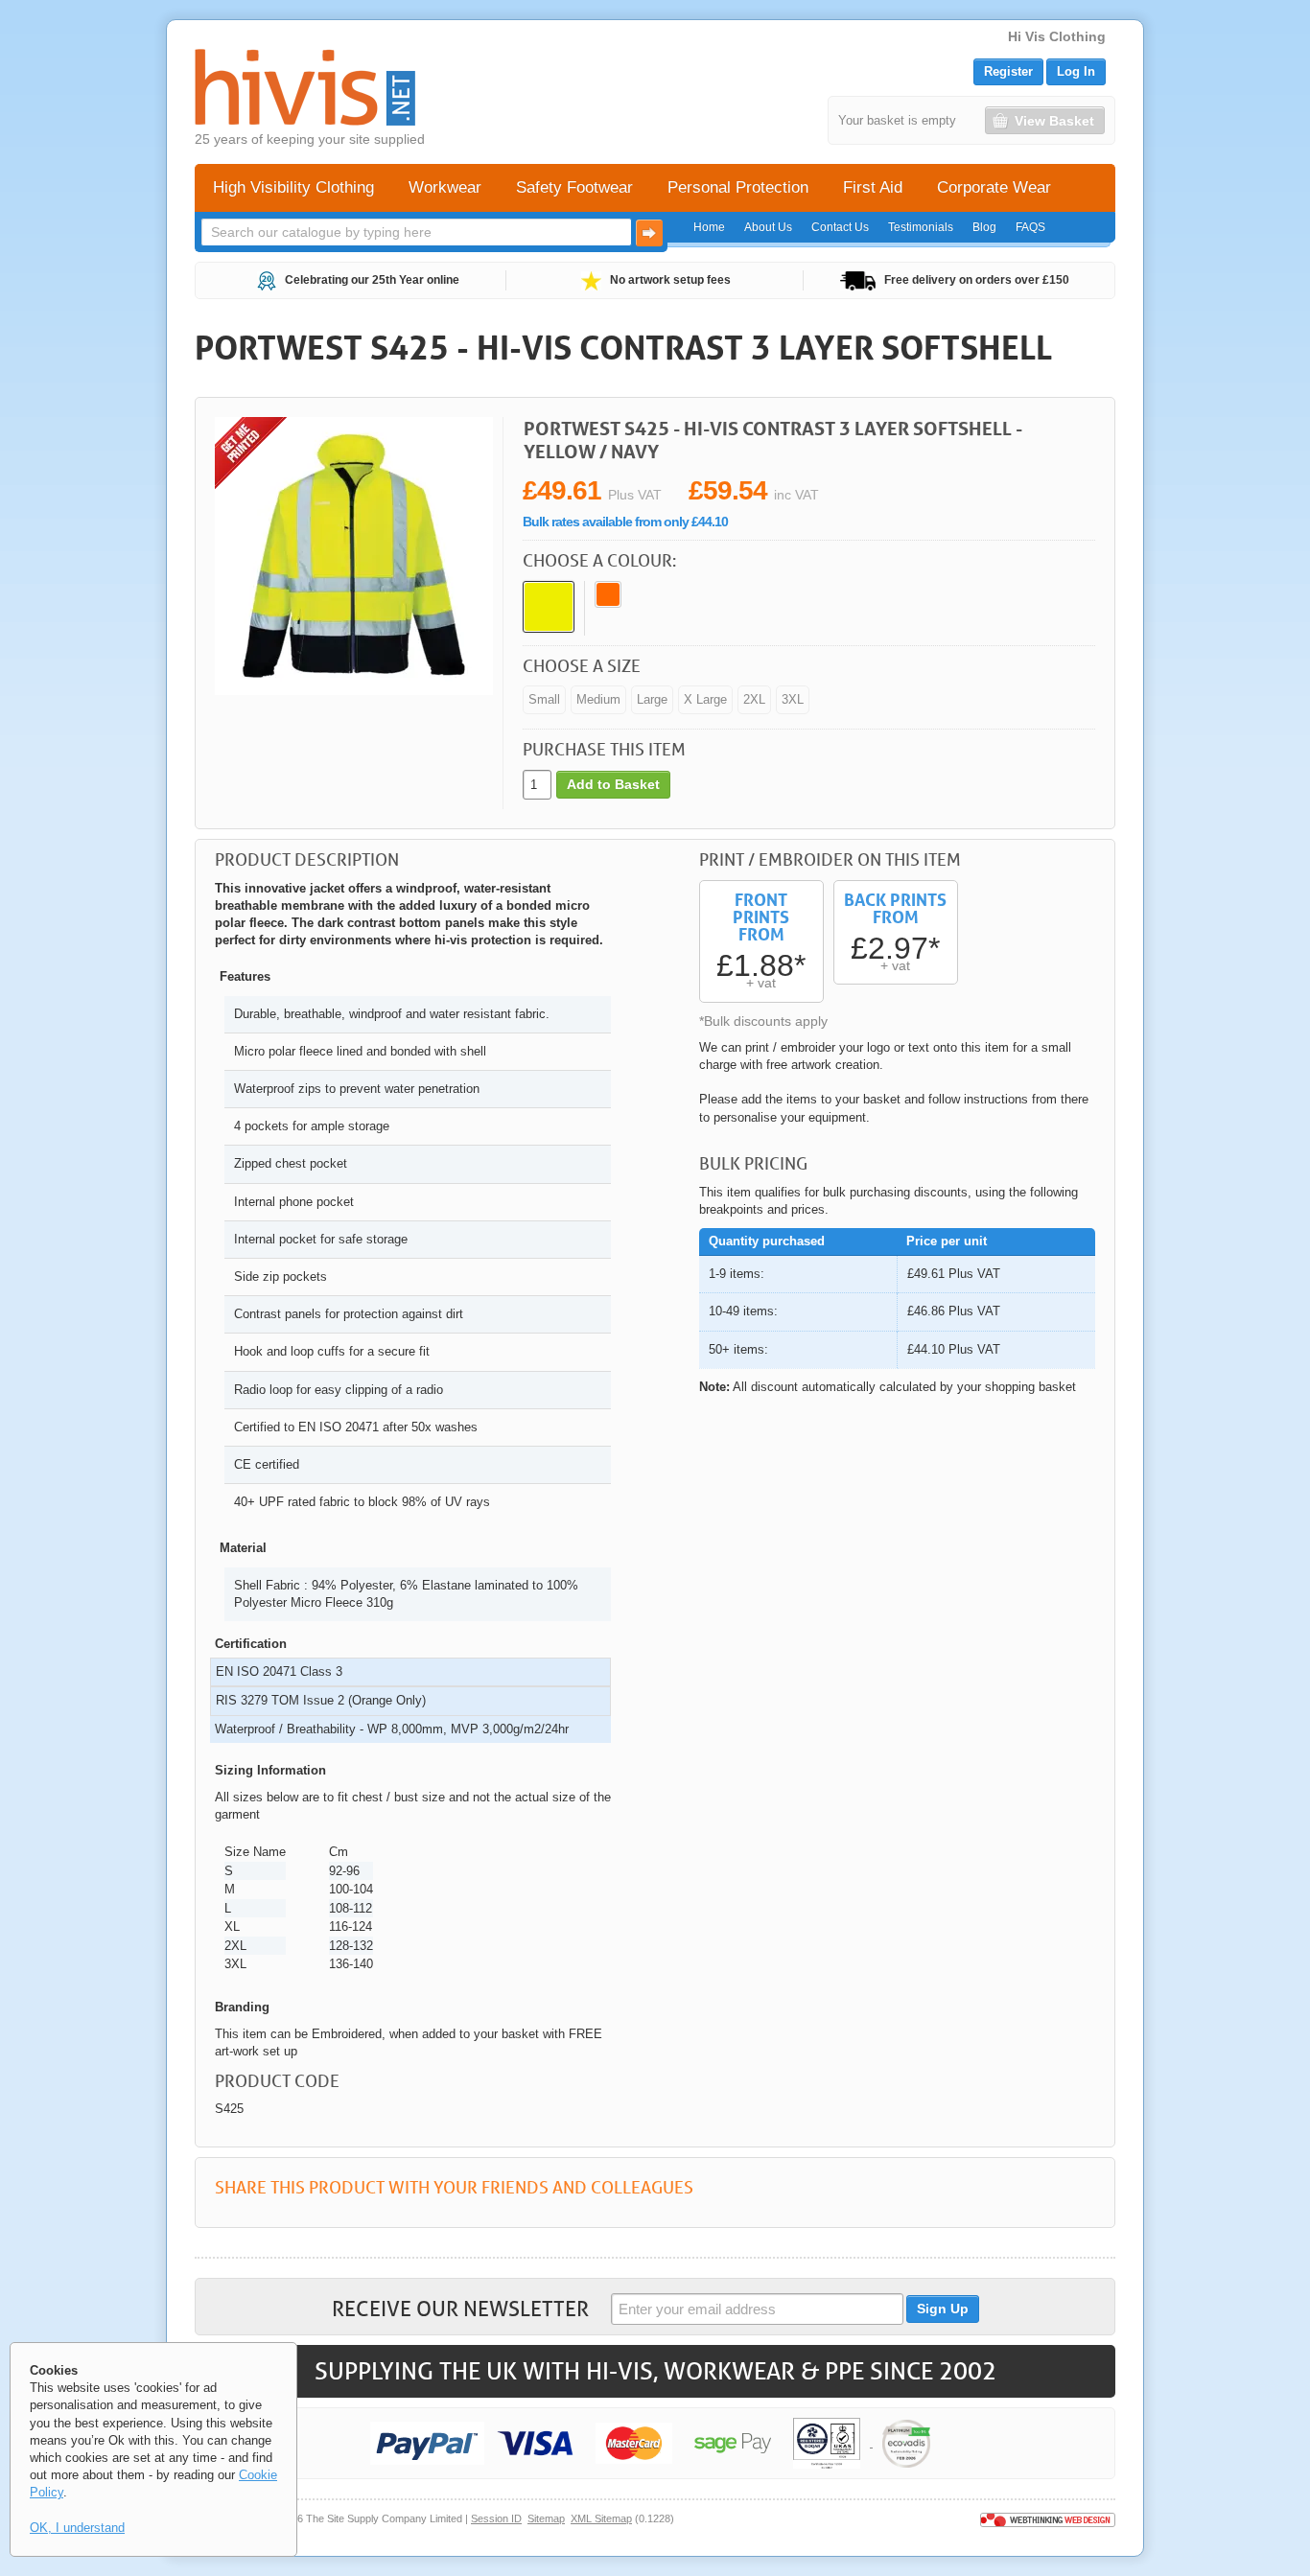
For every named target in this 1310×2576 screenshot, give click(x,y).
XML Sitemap (601, 2518)
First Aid (873, 187)
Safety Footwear (574, 187)
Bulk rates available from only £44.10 (625, 522)
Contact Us (840, 227)
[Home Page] (305, 87)
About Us (768, 227)
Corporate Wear (994, 187)
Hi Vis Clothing (1057, 36)
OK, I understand (77, 2528)
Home (709, 227)
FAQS (1030, 227)
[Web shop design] (1048, 2518)
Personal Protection (738, 187)
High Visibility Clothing (293, 187)
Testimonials (921, 227)
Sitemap (546, 2518)
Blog (984, 227)
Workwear (445, 187)
